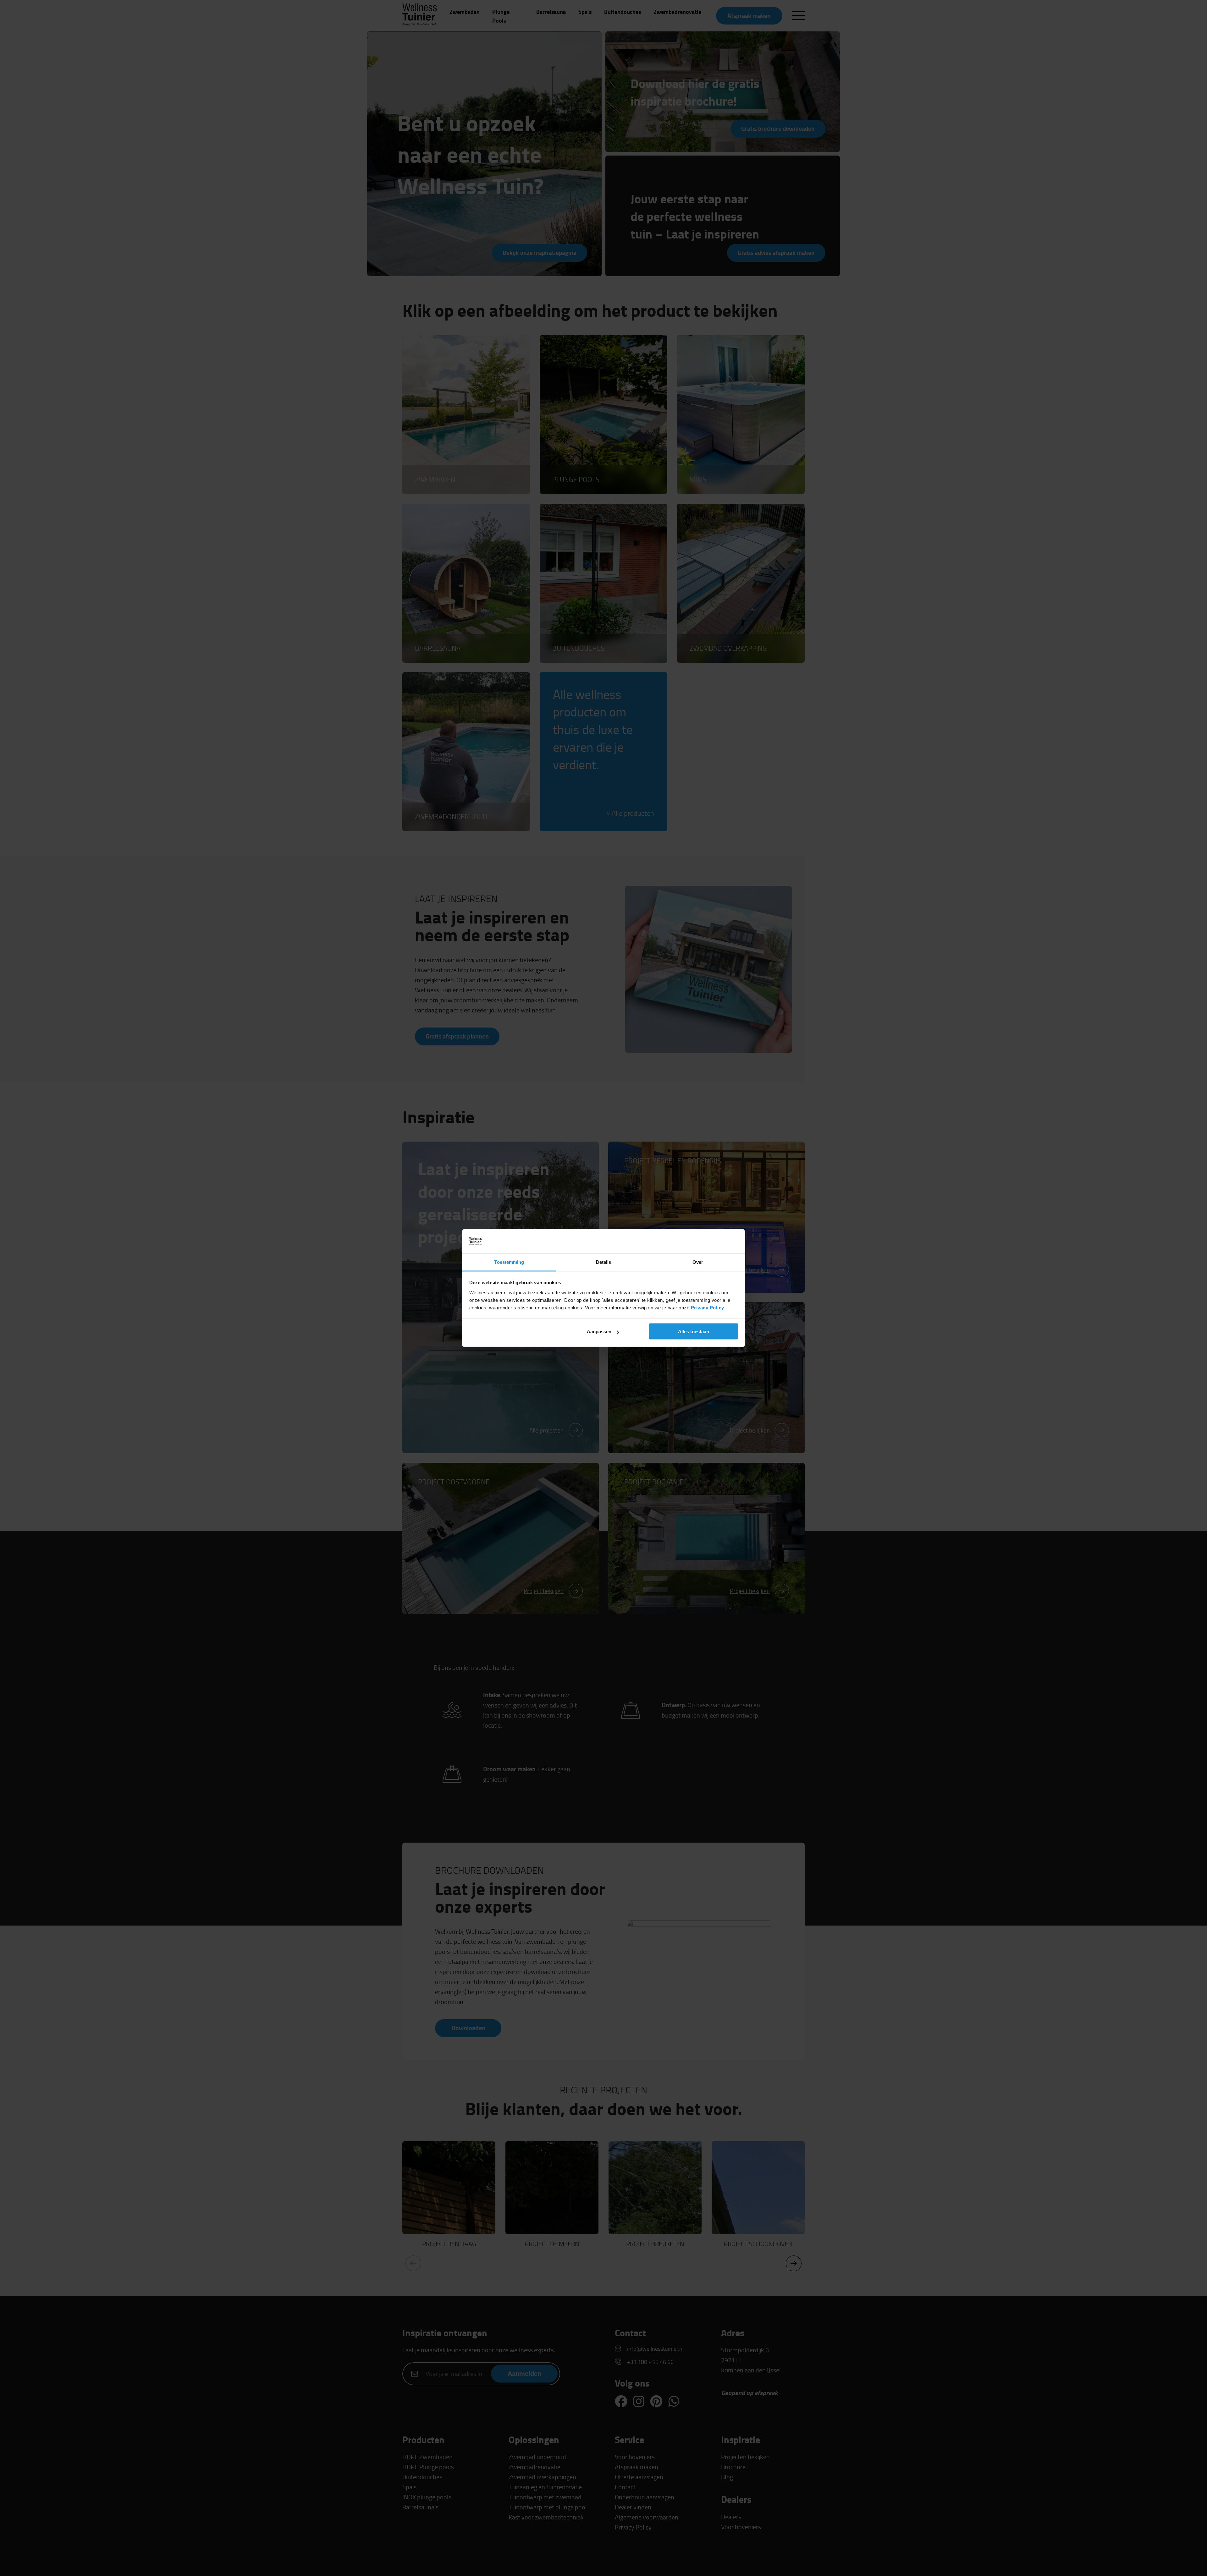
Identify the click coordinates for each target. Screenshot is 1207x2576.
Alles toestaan (694, 1332)
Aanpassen (599, 1332)
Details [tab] (604, 1262)
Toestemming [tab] (509, 1262)
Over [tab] (698, 1262)
